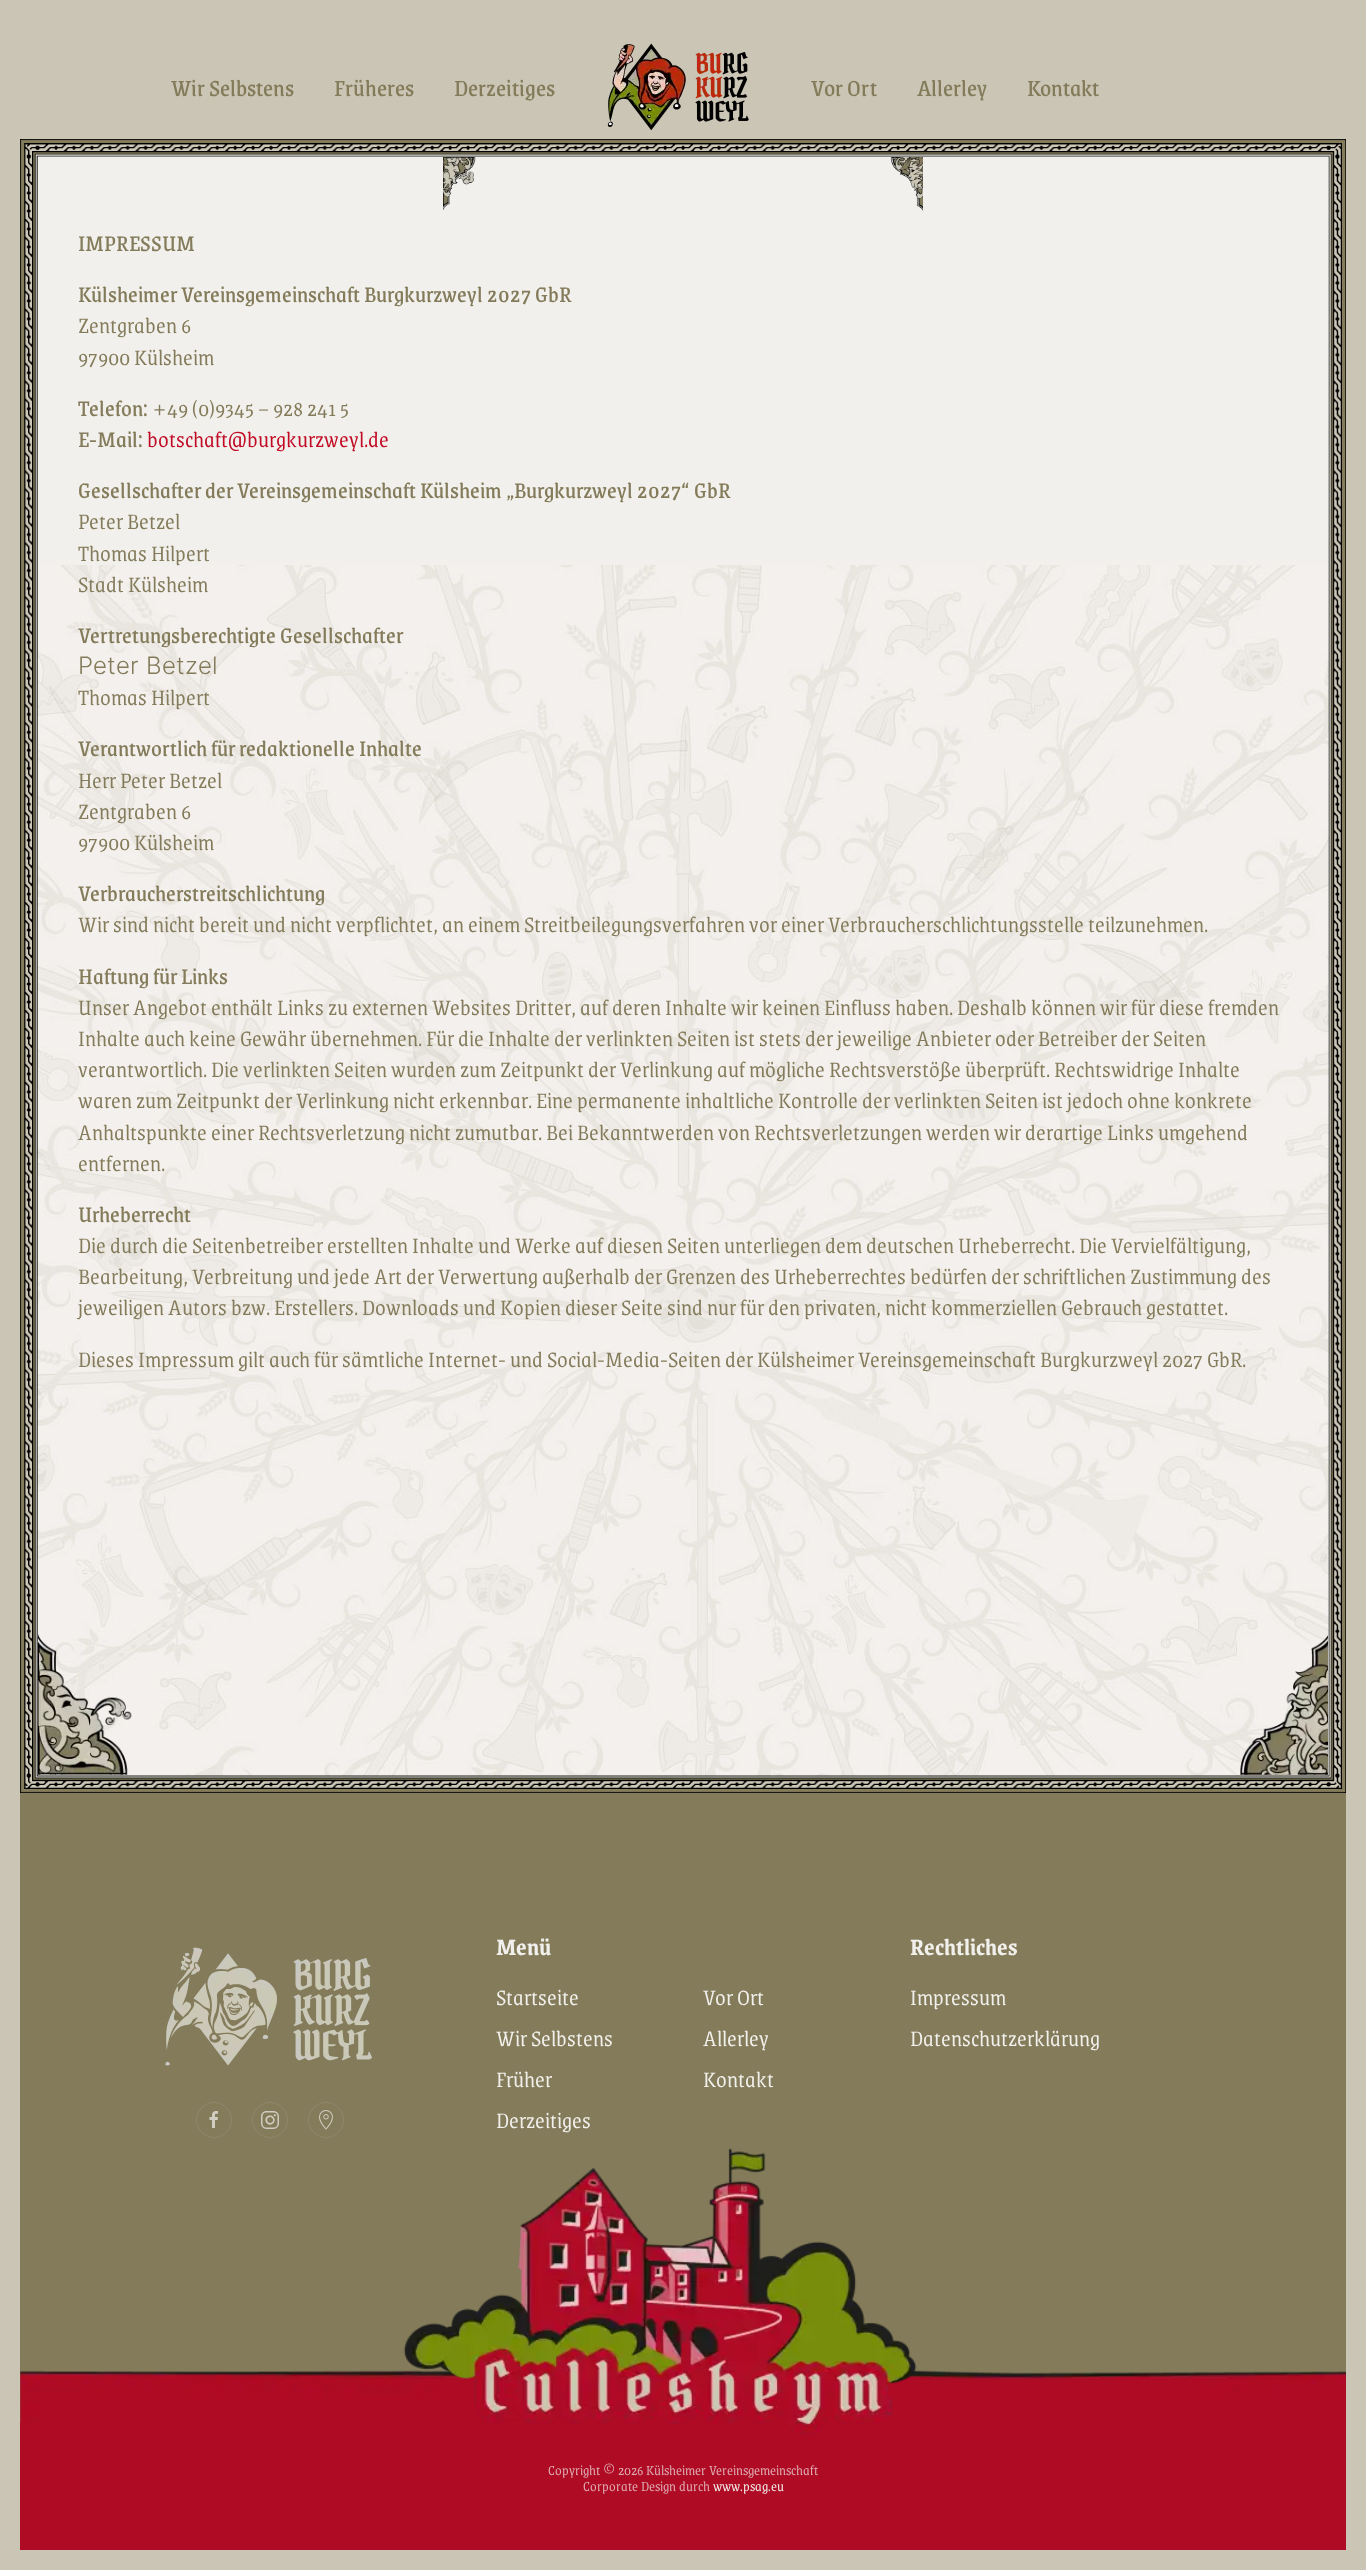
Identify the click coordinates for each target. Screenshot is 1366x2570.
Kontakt (1063, 87)
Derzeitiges (504, 87)
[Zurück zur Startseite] (683, 87)
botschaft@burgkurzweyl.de (268, 438)
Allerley (952, 87)
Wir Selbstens (232, 87)
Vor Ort (844, 87)
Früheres (374, 87)
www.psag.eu (748, 2485)
